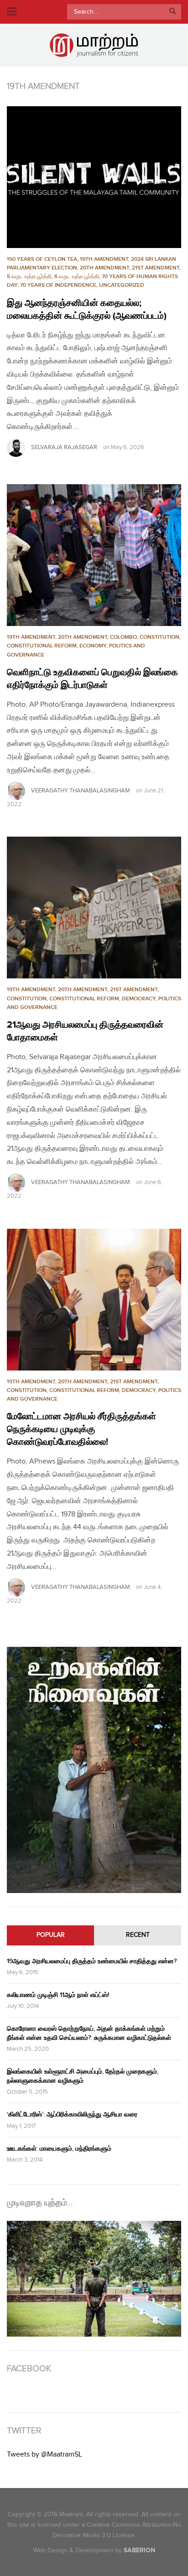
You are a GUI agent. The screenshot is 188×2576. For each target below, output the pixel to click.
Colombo (123, 637)
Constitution (159, 637)
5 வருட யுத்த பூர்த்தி (29, 277)
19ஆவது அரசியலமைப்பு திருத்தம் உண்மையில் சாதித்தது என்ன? (92, 1961)
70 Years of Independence (58, 285)
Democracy (139, 999)
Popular (51, 1935)
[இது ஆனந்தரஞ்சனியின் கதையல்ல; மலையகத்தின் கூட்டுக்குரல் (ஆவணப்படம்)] (94, 177)
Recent (138, 1935)
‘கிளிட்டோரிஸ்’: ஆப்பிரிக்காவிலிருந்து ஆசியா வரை (72, 2114)
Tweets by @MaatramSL (44, 2454)
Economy (93, 646)
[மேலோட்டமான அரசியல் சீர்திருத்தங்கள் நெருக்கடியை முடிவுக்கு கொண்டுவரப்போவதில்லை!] (94, 1300)
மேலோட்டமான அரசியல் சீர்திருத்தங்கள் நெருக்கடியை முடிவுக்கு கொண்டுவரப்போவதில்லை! (81, 1429)
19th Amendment (104, 259)
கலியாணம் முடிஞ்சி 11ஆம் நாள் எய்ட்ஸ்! (58, 1995)
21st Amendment (156, 268)
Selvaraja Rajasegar (64, 447)
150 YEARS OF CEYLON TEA (42, 259)
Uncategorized (122, 285)
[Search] (172, 12)
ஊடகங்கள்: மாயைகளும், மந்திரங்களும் (59, 2149)
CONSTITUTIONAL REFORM (42, 646)
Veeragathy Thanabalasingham (81, 791)
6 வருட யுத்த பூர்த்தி (77, 277)
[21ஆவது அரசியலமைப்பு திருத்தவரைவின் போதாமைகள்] (94, 908)
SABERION (139, 2550)
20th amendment (104, 268)
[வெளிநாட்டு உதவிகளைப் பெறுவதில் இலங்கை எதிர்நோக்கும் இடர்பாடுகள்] (94, 555)
